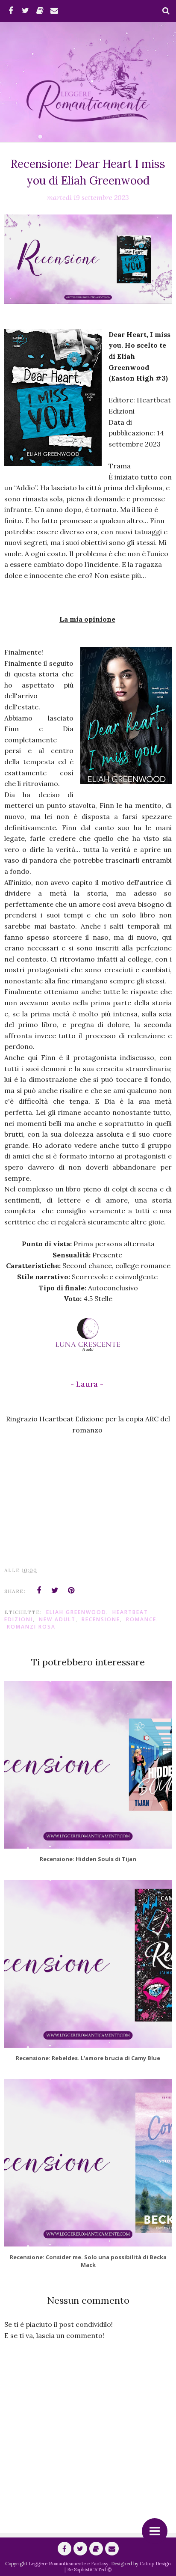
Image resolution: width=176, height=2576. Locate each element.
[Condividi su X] (55, 1590)
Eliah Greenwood (76, 1612)
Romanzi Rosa (31, 1627)
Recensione (101, 1619)
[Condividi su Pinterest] (71, 1590)
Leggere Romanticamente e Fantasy (69, 2564)
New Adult (57, 1619)
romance (141, 1619)
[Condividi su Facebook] (39, 1590)
